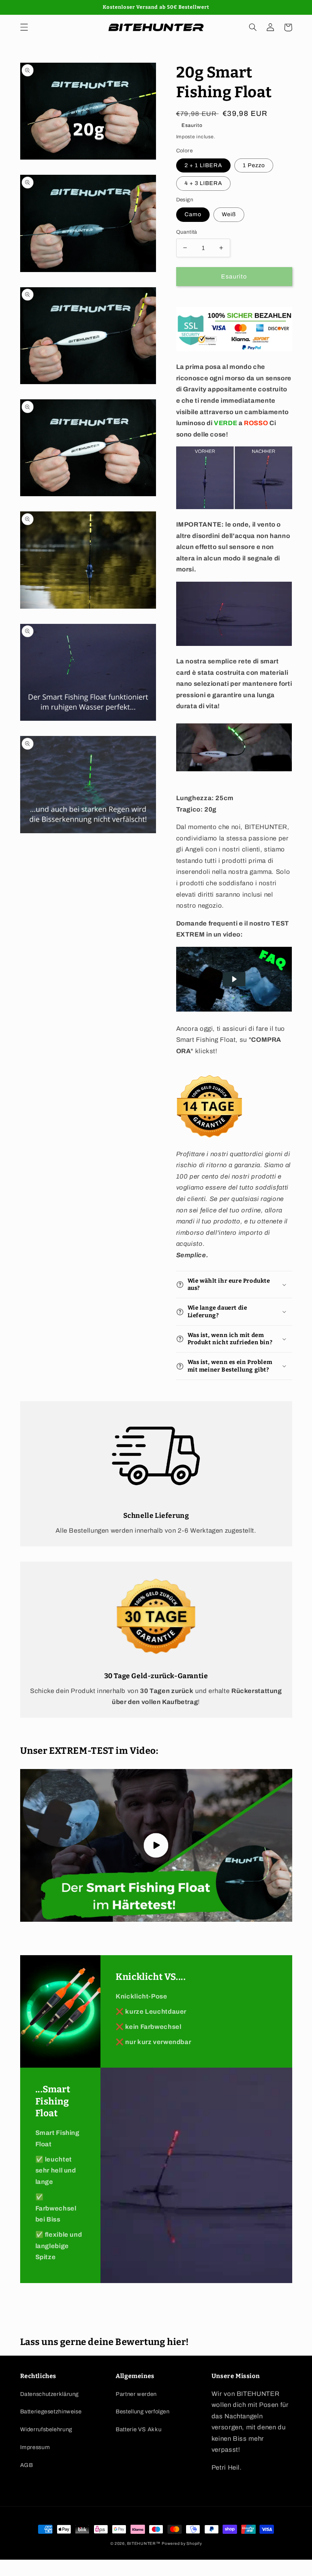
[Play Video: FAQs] (234, 979)
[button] (24, 27)
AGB (27, 2465)
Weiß (229, 214)
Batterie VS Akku (138, 2429)
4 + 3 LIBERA (204, 183)
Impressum (35, 2447)
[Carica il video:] (156, 1845)
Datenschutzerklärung (50, 2394)
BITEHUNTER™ (144, 2544)
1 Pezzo (254, 165)
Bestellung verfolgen (143, 2411)
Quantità (187, 232)
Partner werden (136, 2394)
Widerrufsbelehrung (46, 2429)
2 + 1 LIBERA (204, 165)
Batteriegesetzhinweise (51, 2411)
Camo (193, 214)
